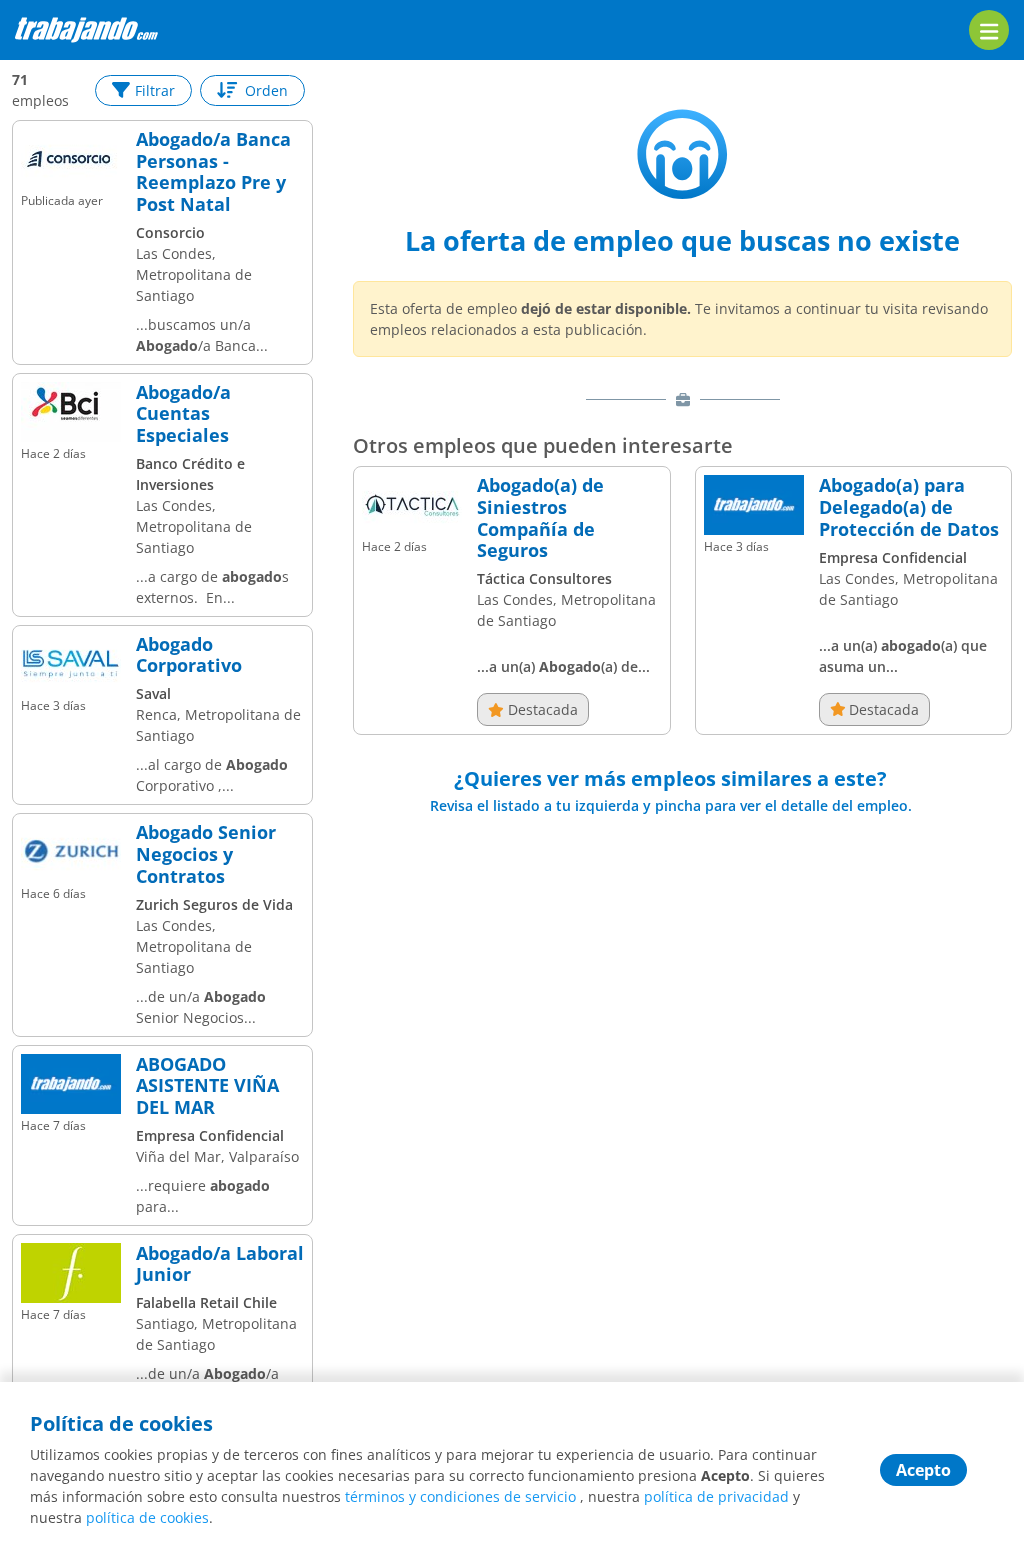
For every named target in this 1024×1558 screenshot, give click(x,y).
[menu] (989, 30)
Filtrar (155, 90)
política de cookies (147, 1517)
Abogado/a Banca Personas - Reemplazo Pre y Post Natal (213, 172)
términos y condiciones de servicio (460, 1496)
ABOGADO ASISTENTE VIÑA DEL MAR (207, 1086)
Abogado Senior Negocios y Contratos (206, 854)
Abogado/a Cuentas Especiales (183, 414)
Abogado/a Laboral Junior (220, 1264)
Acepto (923, 1470)
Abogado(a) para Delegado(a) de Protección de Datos (909, 507)
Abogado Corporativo (189, 655)
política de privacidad (716, 1496)
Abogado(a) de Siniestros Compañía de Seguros (540, 518)
